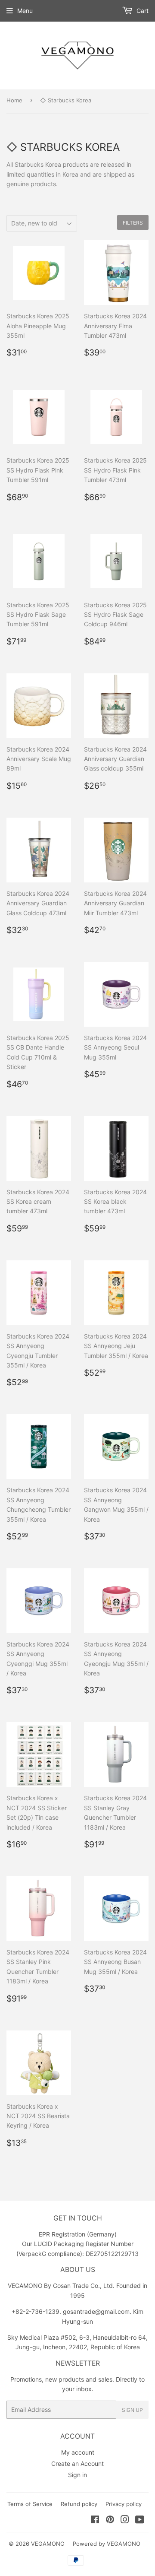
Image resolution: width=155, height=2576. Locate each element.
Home (14, 100)
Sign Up (132, 2410)
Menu (25, 11)
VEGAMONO (48, 2544)
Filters (133, 223)
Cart (142, 11)
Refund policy (79, 2504)
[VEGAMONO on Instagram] (125, 2520)
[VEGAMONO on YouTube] (140, 2520)
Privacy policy (124, 2504)
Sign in (77, 2475)
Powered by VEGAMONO (107, 2544)
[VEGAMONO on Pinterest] (110, 2520)
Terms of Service (30, 2504)
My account (78, 2452)
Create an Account (77, 2463)
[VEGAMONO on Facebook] (95, 2520)
